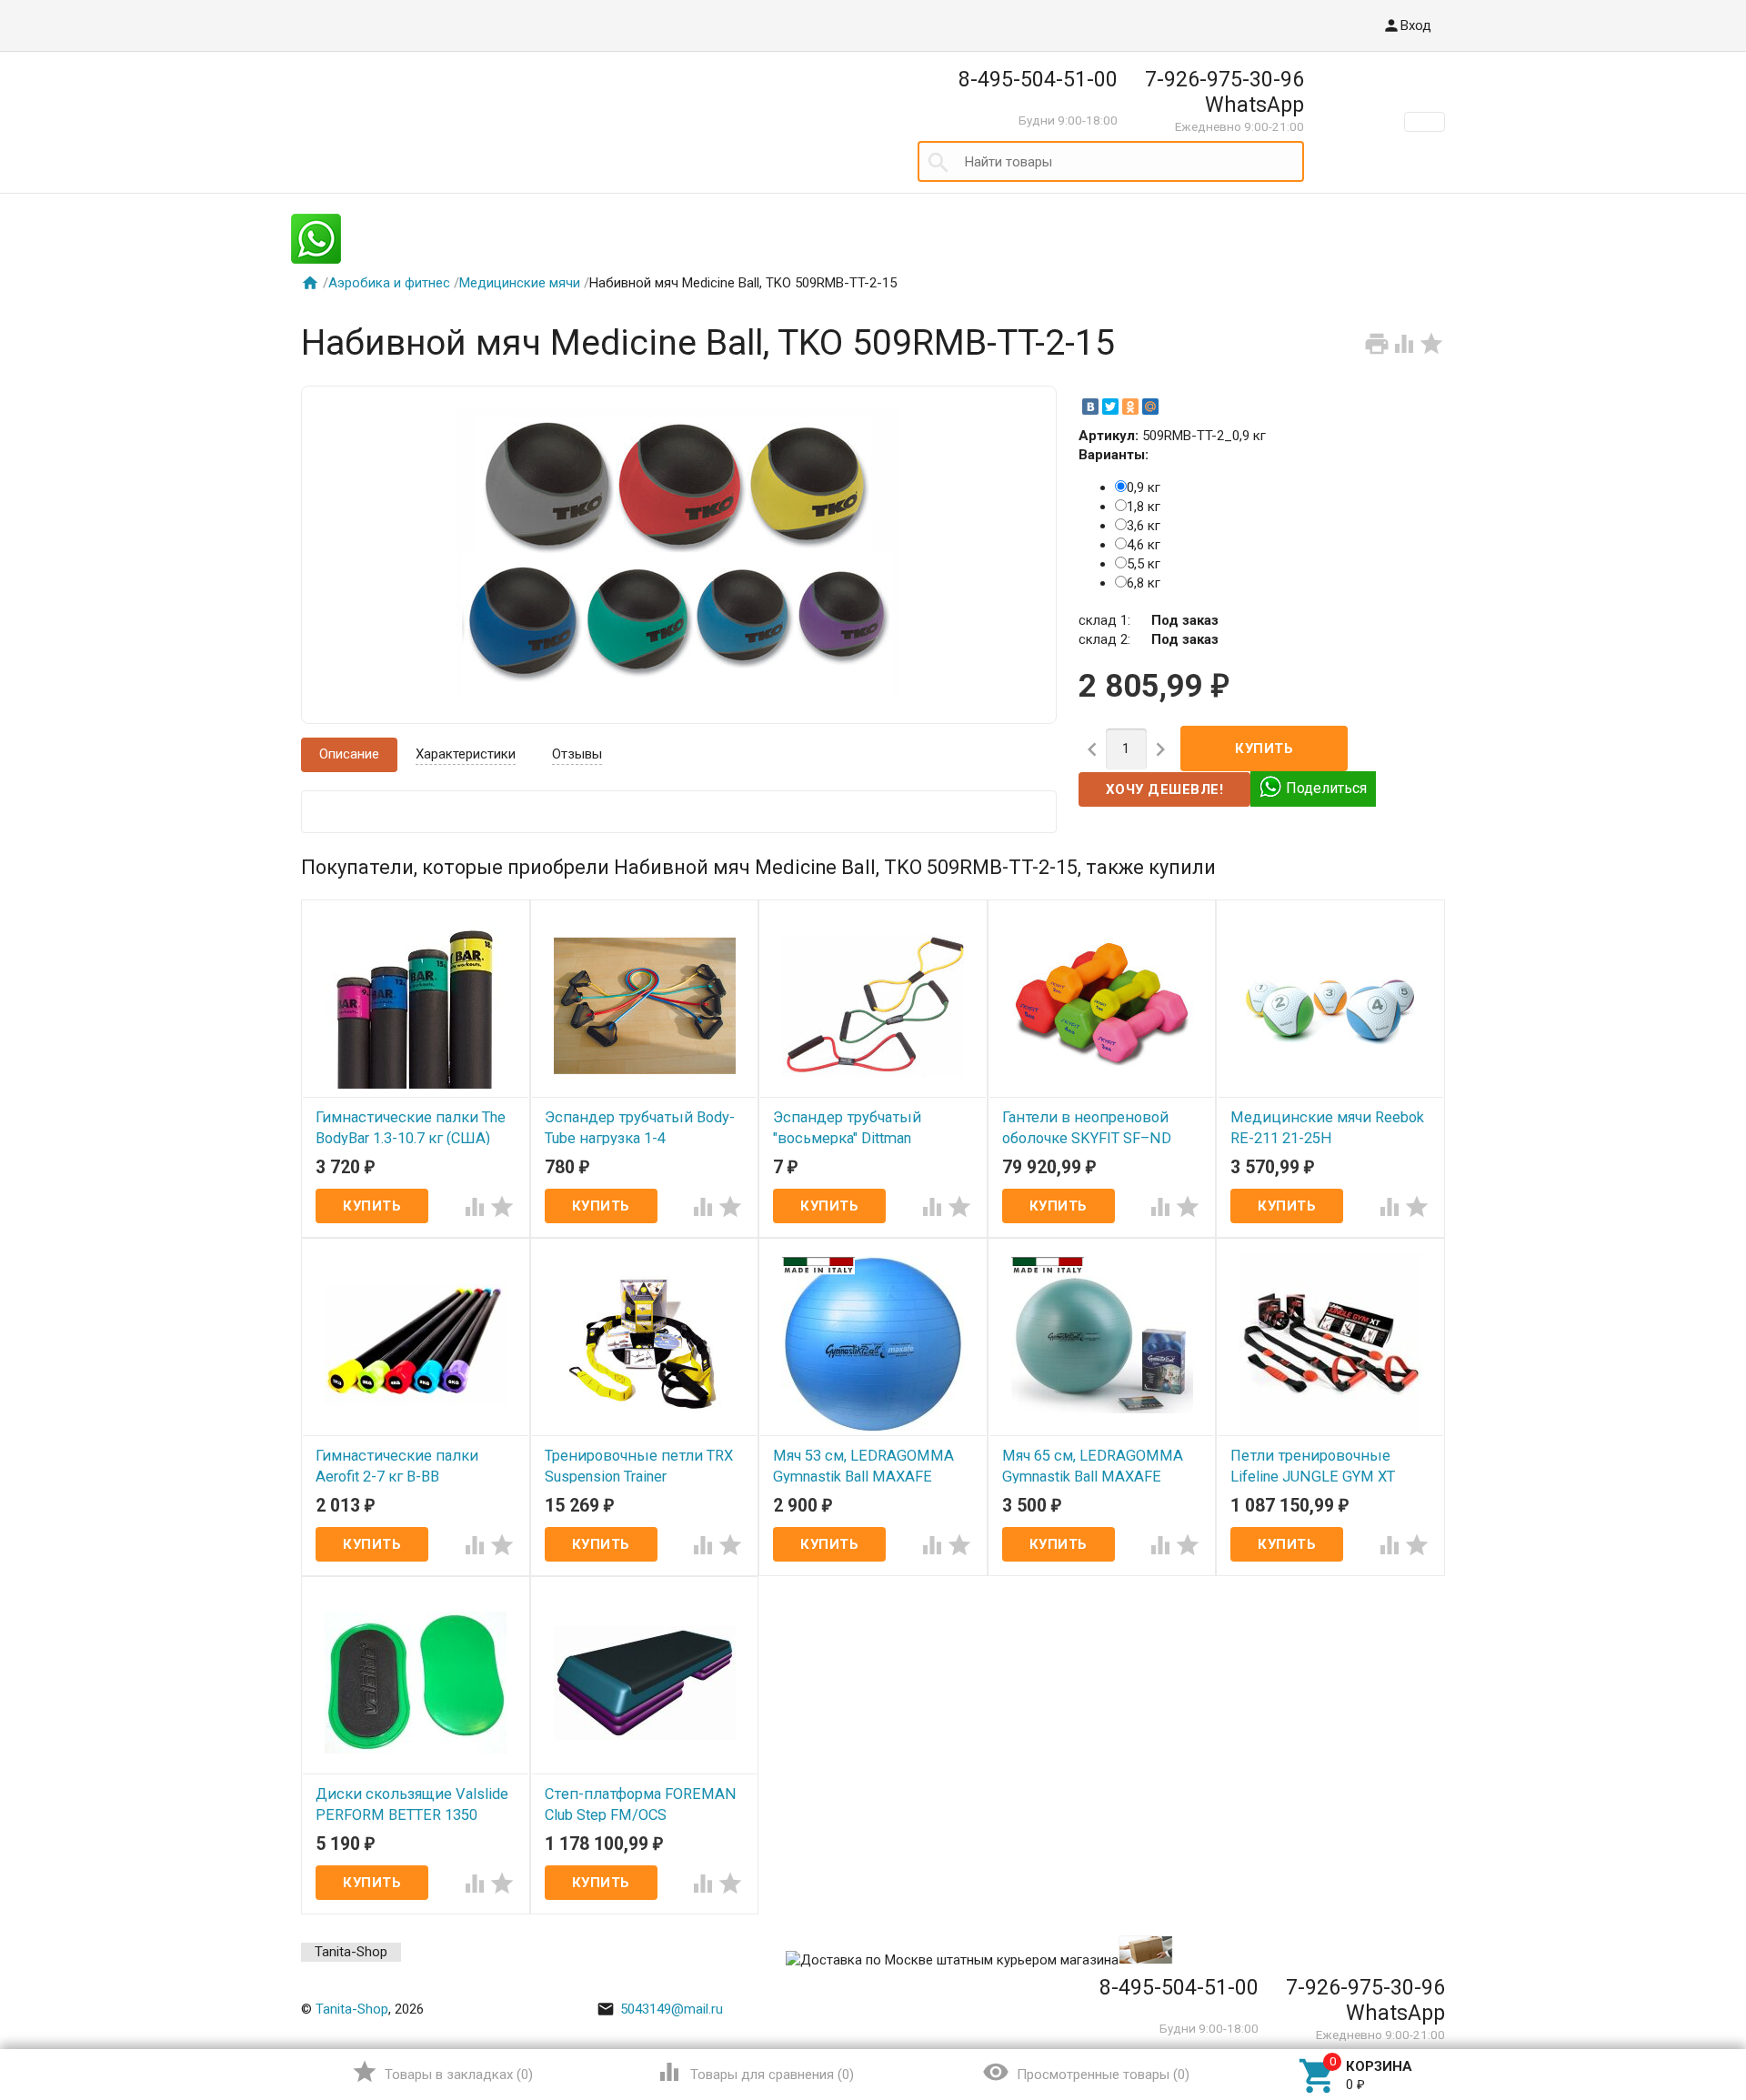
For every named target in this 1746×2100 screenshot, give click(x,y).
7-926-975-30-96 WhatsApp (1224, 92)
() (442, 2072)
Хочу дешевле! (1165, 789)
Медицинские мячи (520, 283)
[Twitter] (1110, 407)
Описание (349, 754)
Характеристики (466, 754)
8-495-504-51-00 (1038, 79)
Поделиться (1326, 788)
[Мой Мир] (1150, 407)
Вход (1407, 25)
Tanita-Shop (351, 1952)
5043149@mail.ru (660, 2009)
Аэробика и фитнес (389, 283)
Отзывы (577, 754)
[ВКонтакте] (1090, 407)
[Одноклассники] (1130, 407)
